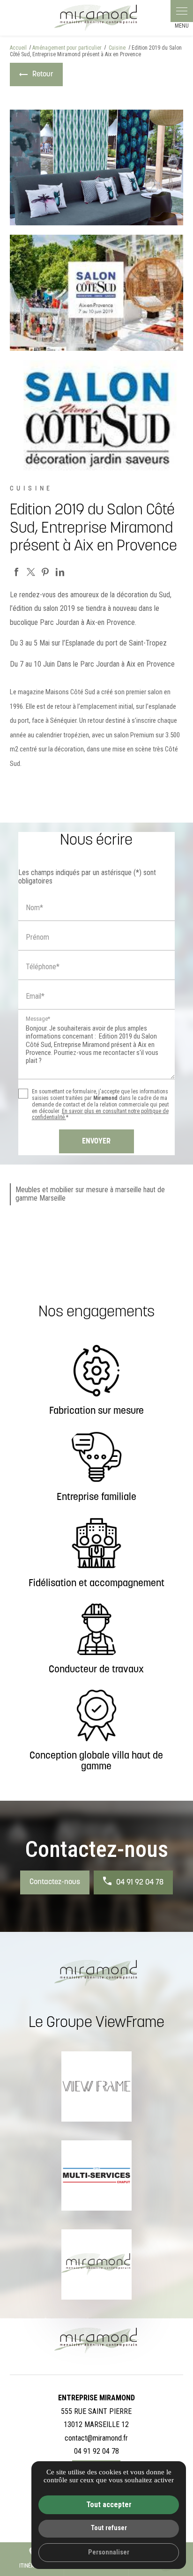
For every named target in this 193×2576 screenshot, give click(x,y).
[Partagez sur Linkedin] (60, 572)
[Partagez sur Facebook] (16, 572)
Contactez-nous (55, 1882)
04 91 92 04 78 (140, 1883)
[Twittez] (31, 572)
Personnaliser (109, 2552)
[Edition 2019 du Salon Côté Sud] (97, 167)
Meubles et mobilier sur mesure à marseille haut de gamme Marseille (90, 1194)
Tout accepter (109, 2505)
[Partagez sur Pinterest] (45, 572)
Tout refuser (109, 2528)
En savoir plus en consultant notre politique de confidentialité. (100, 1114)
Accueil (18, 48)
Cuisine (118, 48)
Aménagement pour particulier (67, 48)
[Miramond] (96, 18)
